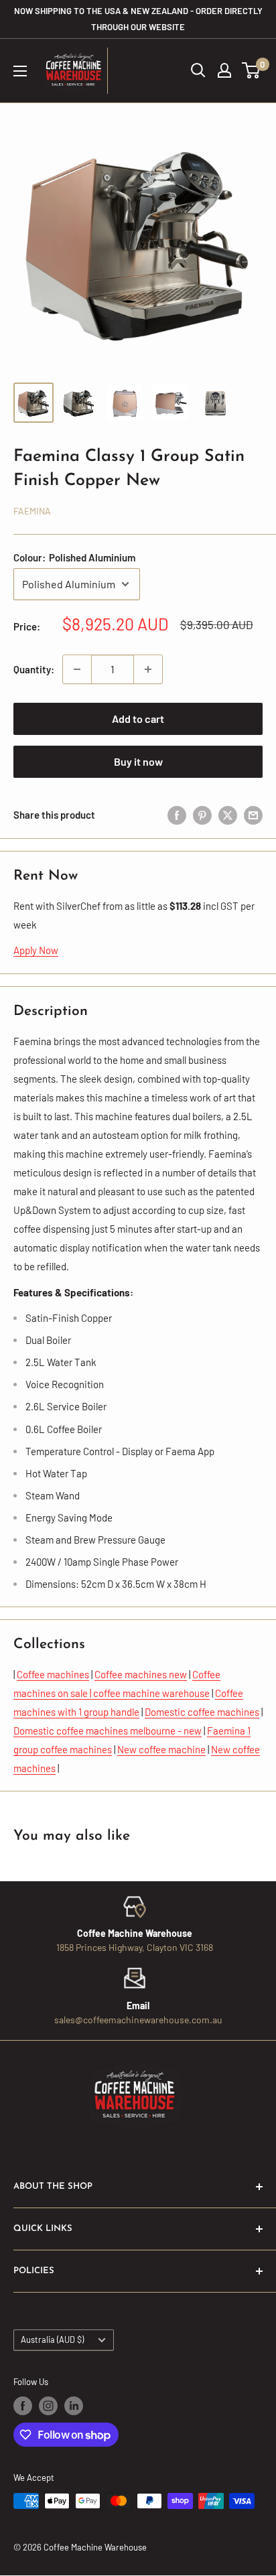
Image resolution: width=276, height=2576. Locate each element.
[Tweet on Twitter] (228, 815)
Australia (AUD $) (52, 2340)
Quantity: (34, 669)
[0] (252, 70)
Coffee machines (53, 1674)
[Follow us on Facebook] (23, 2406)
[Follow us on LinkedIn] (74, 2406)
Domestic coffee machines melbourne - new (108, 1731)
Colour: (74, 557)
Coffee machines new (141, 1674)
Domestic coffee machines (202, 1712)
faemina (32, 511)
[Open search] (198, 70)
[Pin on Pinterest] (202, 815)
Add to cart (138, 719)
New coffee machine (161, 1749)
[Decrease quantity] (77, 669)
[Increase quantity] (148, 669)
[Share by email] (253, 815)
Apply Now (36, 950)
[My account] (224, 70)
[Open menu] (20, 71)
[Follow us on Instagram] (48, 2406)
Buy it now (138, 761)
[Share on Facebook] (177, 815)
